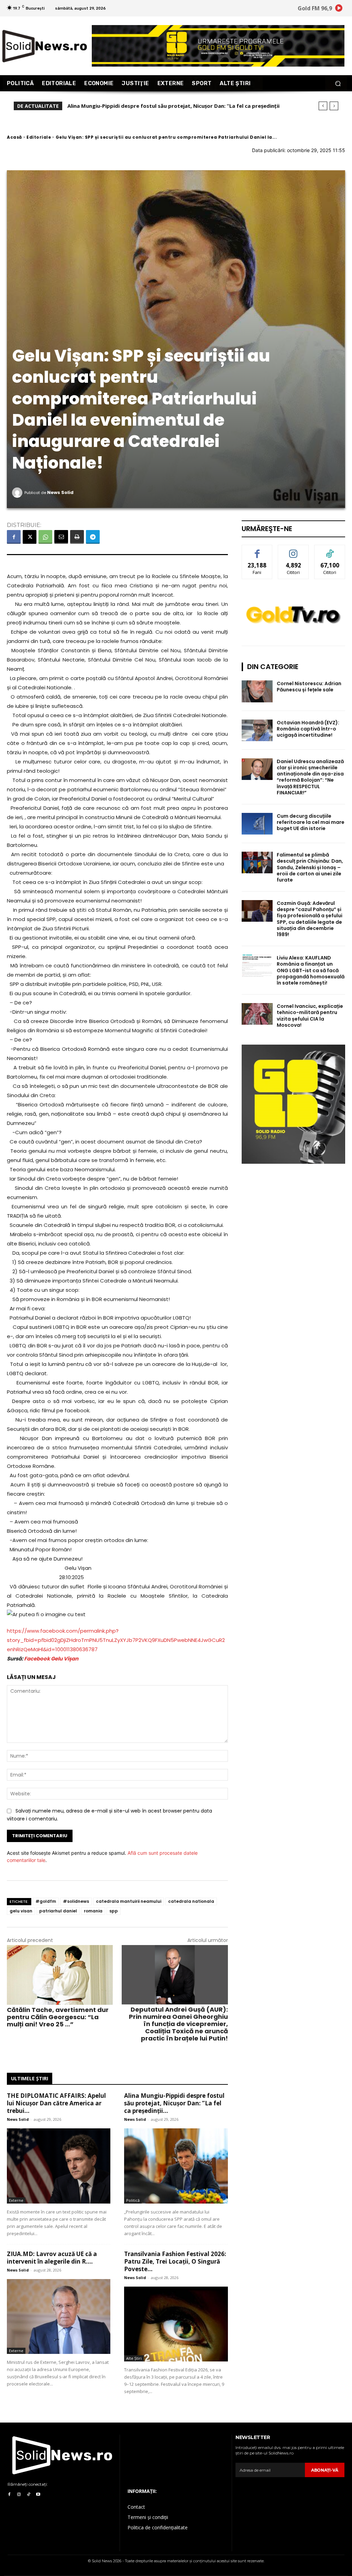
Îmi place (257, 550)
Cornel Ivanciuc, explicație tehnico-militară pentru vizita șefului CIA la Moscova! (310, 1016)
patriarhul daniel (58, 1911)
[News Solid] (18, 493)
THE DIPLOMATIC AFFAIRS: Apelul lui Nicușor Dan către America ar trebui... (56, 2103)
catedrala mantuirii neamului (129, 1901)
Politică (133, 2200)
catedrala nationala (191, 1901)
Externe (16, 2200)
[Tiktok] (29, 2495)
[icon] (339, 9)
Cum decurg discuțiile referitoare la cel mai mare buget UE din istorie (311, 822)
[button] (338, 83)
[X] (30, 537)
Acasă (14, 137)
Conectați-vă (293, 550)
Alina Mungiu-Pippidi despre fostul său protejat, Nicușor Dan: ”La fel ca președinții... (174, 2103)
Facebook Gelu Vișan (51, 1659)
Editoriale (39, 137)
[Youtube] (38, 2495)
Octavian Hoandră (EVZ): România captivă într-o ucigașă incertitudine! (308, 729)
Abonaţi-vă (325, 2470)
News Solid (60, 492)
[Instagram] (19, 2495)
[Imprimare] (77, 537)
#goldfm (46, 1901)
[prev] (323, 106)
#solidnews (76, 1901)
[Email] (61, 537)
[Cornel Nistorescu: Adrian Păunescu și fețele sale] (257, 691)
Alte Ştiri (134, 2358)
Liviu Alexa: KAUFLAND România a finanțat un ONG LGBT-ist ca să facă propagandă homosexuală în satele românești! (311, 970)
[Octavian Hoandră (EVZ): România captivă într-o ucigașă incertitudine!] (257, 730)
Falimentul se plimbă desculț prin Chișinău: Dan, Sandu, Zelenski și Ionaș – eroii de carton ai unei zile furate (310, 867)
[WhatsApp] (45, 537)
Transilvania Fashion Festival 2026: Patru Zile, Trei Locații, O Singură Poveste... (175, 2261)
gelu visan (21, 1911)
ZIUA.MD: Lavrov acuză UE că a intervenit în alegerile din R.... (52, 2258)
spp (114, 1911)
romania (93, 1911)
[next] (334, 106)
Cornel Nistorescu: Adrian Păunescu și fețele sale (309, 687)
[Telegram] (93, 537)
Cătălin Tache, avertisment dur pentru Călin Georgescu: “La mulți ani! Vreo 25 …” (58, 2017)
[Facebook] (14, 537)
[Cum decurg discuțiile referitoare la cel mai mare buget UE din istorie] (257, 824)
